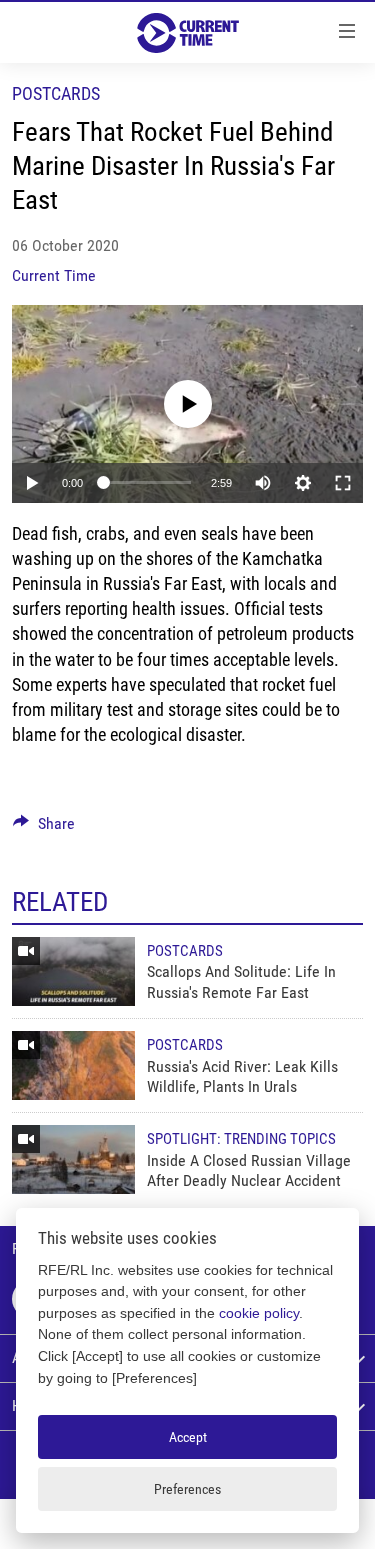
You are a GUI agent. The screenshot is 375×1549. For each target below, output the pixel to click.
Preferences (187, 1489)
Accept (188, 1437)
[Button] (44, 828)
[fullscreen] (343, 483)
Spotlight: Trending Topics (241, 1139)
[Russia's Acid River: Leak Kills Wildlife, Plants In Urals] (73, 1065)
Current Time (54, 275)
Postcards (56, 93)
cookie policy (259, 1313)
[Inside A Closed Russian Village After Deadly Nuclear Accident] (73, 1159)
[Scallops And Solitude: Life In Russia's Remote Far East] (73, 971)
